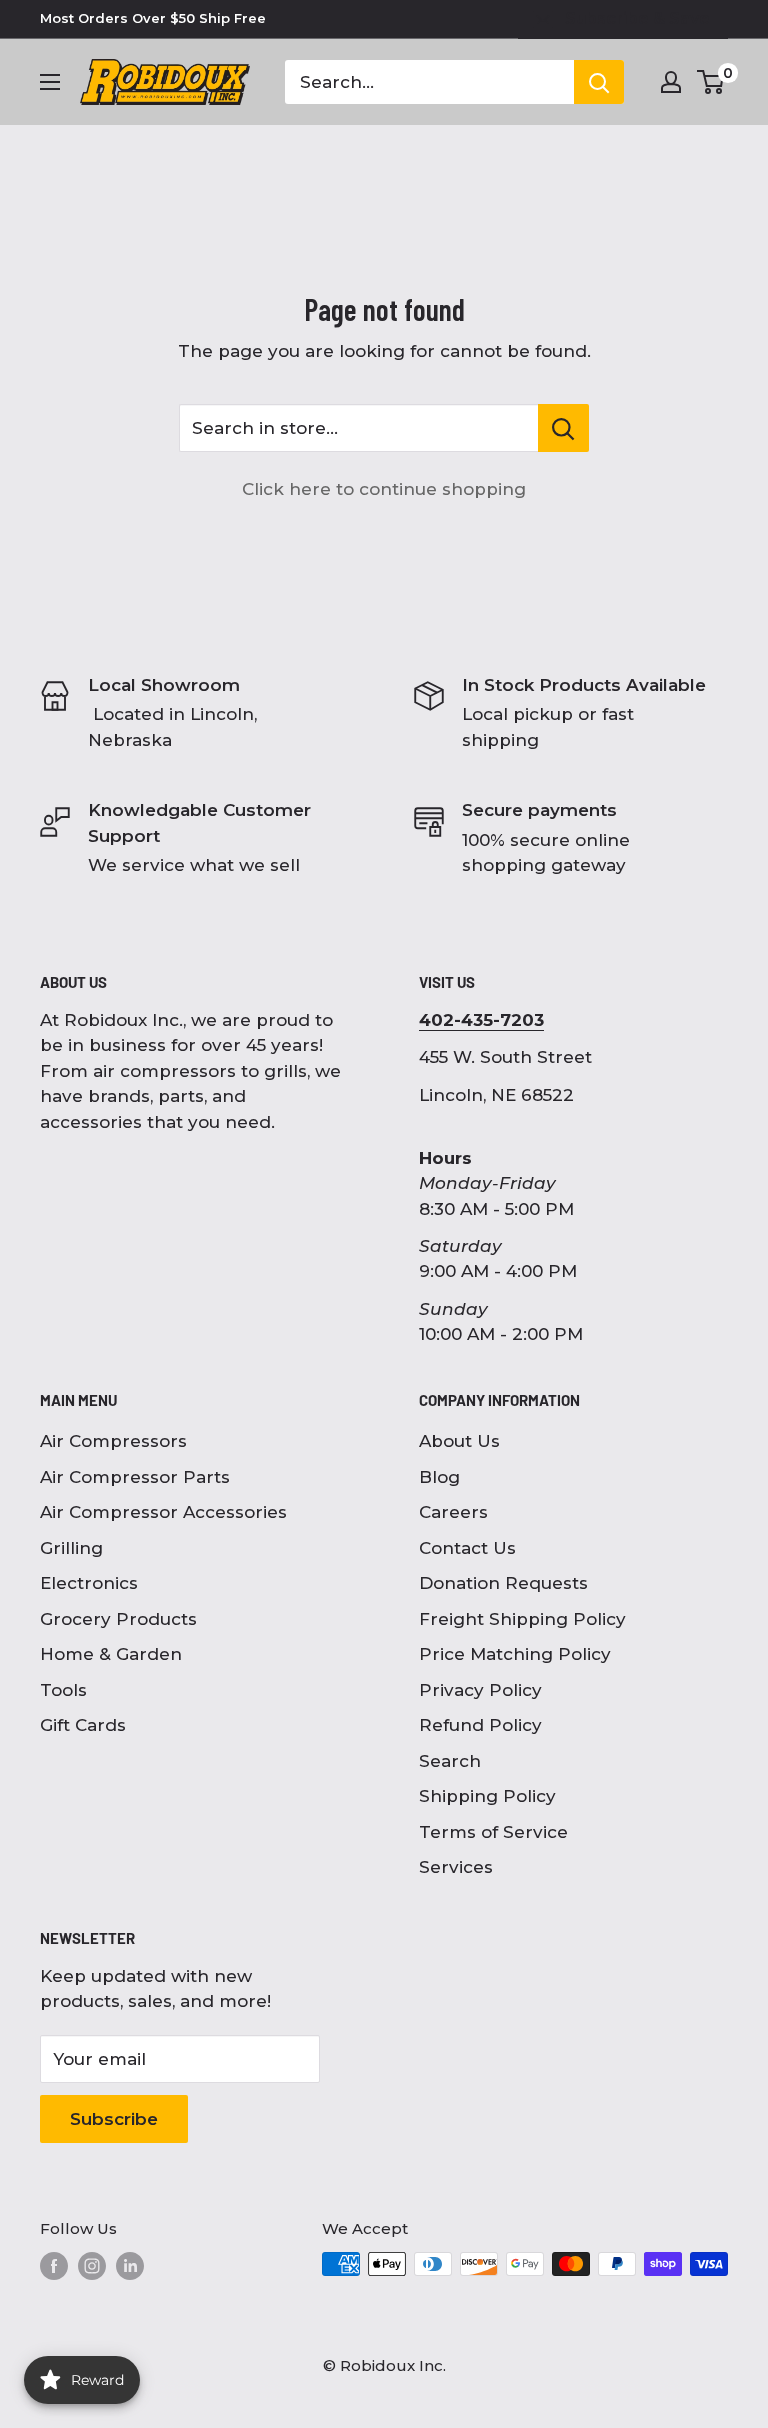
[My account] (671, 82)
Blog (439, 1477)
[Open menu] (50, 82)
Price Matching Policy (515, 1654)
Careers (453, 1512)
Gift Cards (83, 1725)
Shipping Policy (487, 1796)
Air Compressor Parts (135, 1477)
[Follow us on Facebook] (54, 2266)
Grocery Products (118, 1619)
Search (450, 1761)
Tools (63, 1690)
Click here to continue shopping (384, 489)
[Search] (599, 82)
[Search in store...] (563, 428)
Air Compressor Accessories (163, 1512)
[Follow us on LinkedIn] (130, 2266)
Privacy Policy (480, 1690)
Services (456, 1867)
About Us (459, 1441)
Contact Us (467, 1548)
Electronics (89, 1583)
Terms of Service (493, 1832)
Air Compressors (113, 1441)
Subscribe (114, 2119)
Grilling (71, 1548)
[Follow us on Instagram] (92, 2266)
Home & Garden (111, 1654)
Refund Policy (480, 1725)
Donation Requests (503, 1583)
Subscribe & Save (637, 18)
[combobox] (429, 82)
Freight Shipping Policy (522, 1619)
